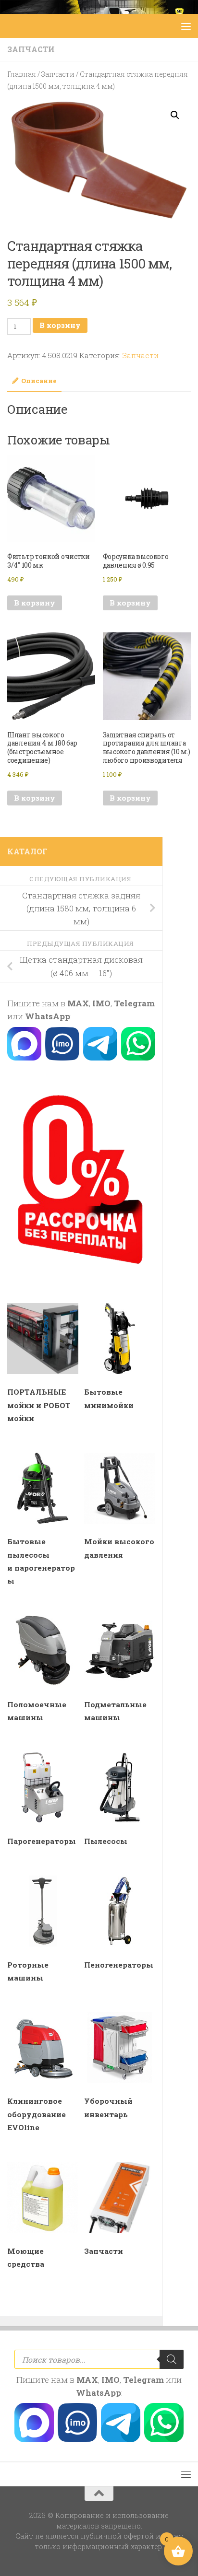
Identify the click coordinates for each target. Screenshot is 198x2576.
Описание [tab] (39, 381)
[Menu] (186, 26)
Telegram (134, 1003)
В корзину (60, 325)
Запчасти (31, 49)
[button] (175, 115)
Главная (22, 74)
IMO (101, 1003)
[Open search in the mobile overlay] (99, 2359)
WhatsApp (48, 1016)
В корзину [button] (35, 603)
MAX (78, 1003)
